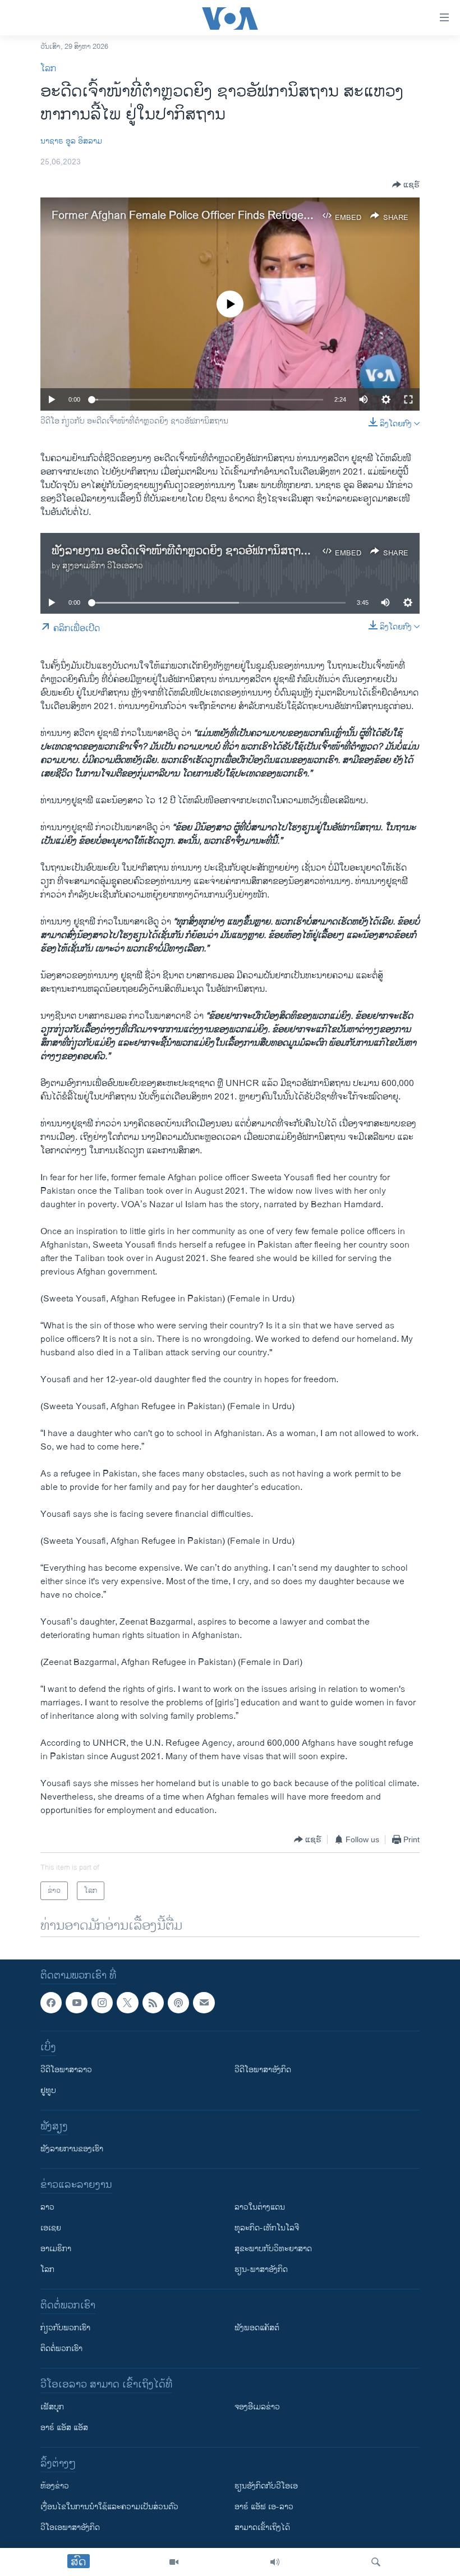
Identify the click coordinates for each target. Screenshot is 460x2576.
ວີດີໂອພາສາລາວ (66, 2070)
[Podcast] (178, 2003)
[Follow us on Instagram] (102, 2003)
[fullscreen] (408, 399)
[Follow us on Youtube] (76, 2003)
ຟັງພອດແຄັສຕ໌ (257, 2328)
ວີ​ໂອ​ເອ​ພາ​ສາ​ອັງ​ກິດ (70, 2528)
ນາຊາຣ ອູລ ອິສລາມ (71, 141)
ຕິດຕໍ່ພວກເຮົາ (61, 2349)
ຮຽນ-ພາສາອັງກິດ (261, 2270)
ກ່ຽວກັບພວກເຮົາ (65, 2328)
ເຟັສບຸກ (52, 2407)
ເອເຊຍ (51, 2228)
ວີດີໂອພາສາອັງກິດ (263, 2070)
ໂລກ (48, 69)
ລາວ (47, 2208)
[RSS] (153, 2003)
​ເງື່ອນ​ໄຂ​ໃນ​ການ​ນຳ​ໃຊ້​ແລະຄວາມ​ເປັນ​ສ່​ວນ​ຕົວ (109, 2507)
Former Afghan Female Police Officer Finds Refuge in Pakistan (206, 216)
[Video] (174, 2562)
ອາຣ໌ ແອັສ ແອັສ (64, 2428)
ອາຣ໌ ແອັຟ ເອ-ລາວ (264, 2507)
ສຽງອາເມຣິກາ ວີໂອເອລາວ (103, 566)
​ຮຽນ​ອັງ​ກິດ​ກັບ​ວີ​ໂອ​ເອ (266, 2487)
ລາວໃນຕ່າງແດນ (260, 2208)
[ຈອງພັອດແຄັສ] (204, 2003)
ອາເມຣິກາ (56, 2249)
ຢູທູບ (48, 2091)
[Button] (406, 185)
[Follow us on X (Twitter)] (127, 2003)
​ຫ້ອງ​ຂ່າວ (55, 2487)
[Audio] (275, 2562)
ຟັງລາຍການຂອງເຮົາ (72, 2149)
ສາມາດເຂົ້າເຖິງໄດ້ (262, 2528)
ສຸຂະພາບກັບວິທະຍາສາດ (273, 2249)
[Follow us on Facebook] (51, 2003)
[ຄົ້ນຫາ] (376, 2562)
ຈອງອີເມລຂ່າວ (257, 2407)
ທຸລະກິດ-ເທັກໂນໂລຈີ (267, 2228)
